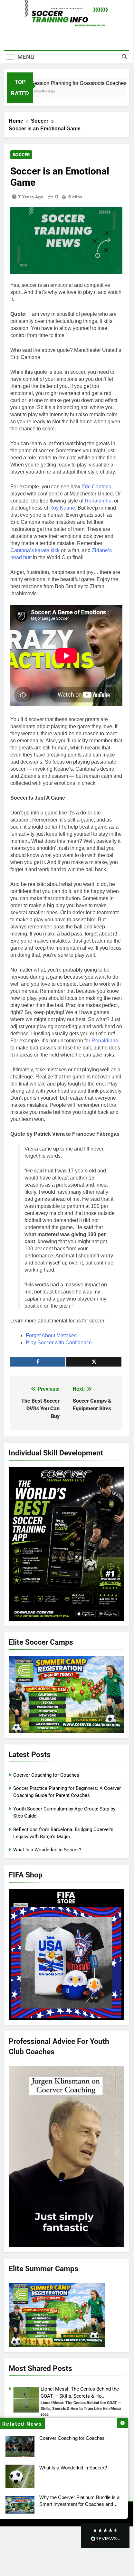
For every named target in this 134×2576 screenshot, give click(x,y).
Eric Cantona (96, 487)
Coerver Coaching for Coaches (72, 2438)
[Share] (38, 1362)
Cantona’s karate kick (35, 550)
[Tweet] (94, 1362)
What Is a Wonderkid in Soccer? (73, 2468)
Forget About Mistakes (51, 1335)
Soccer (21, 155)
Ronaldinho (98, 501)
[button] (105, 2536)
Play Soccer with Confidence (59, 1343)
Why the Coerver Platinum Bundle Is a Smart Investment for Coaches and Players (79, 2504)
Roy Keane (62, 508)
